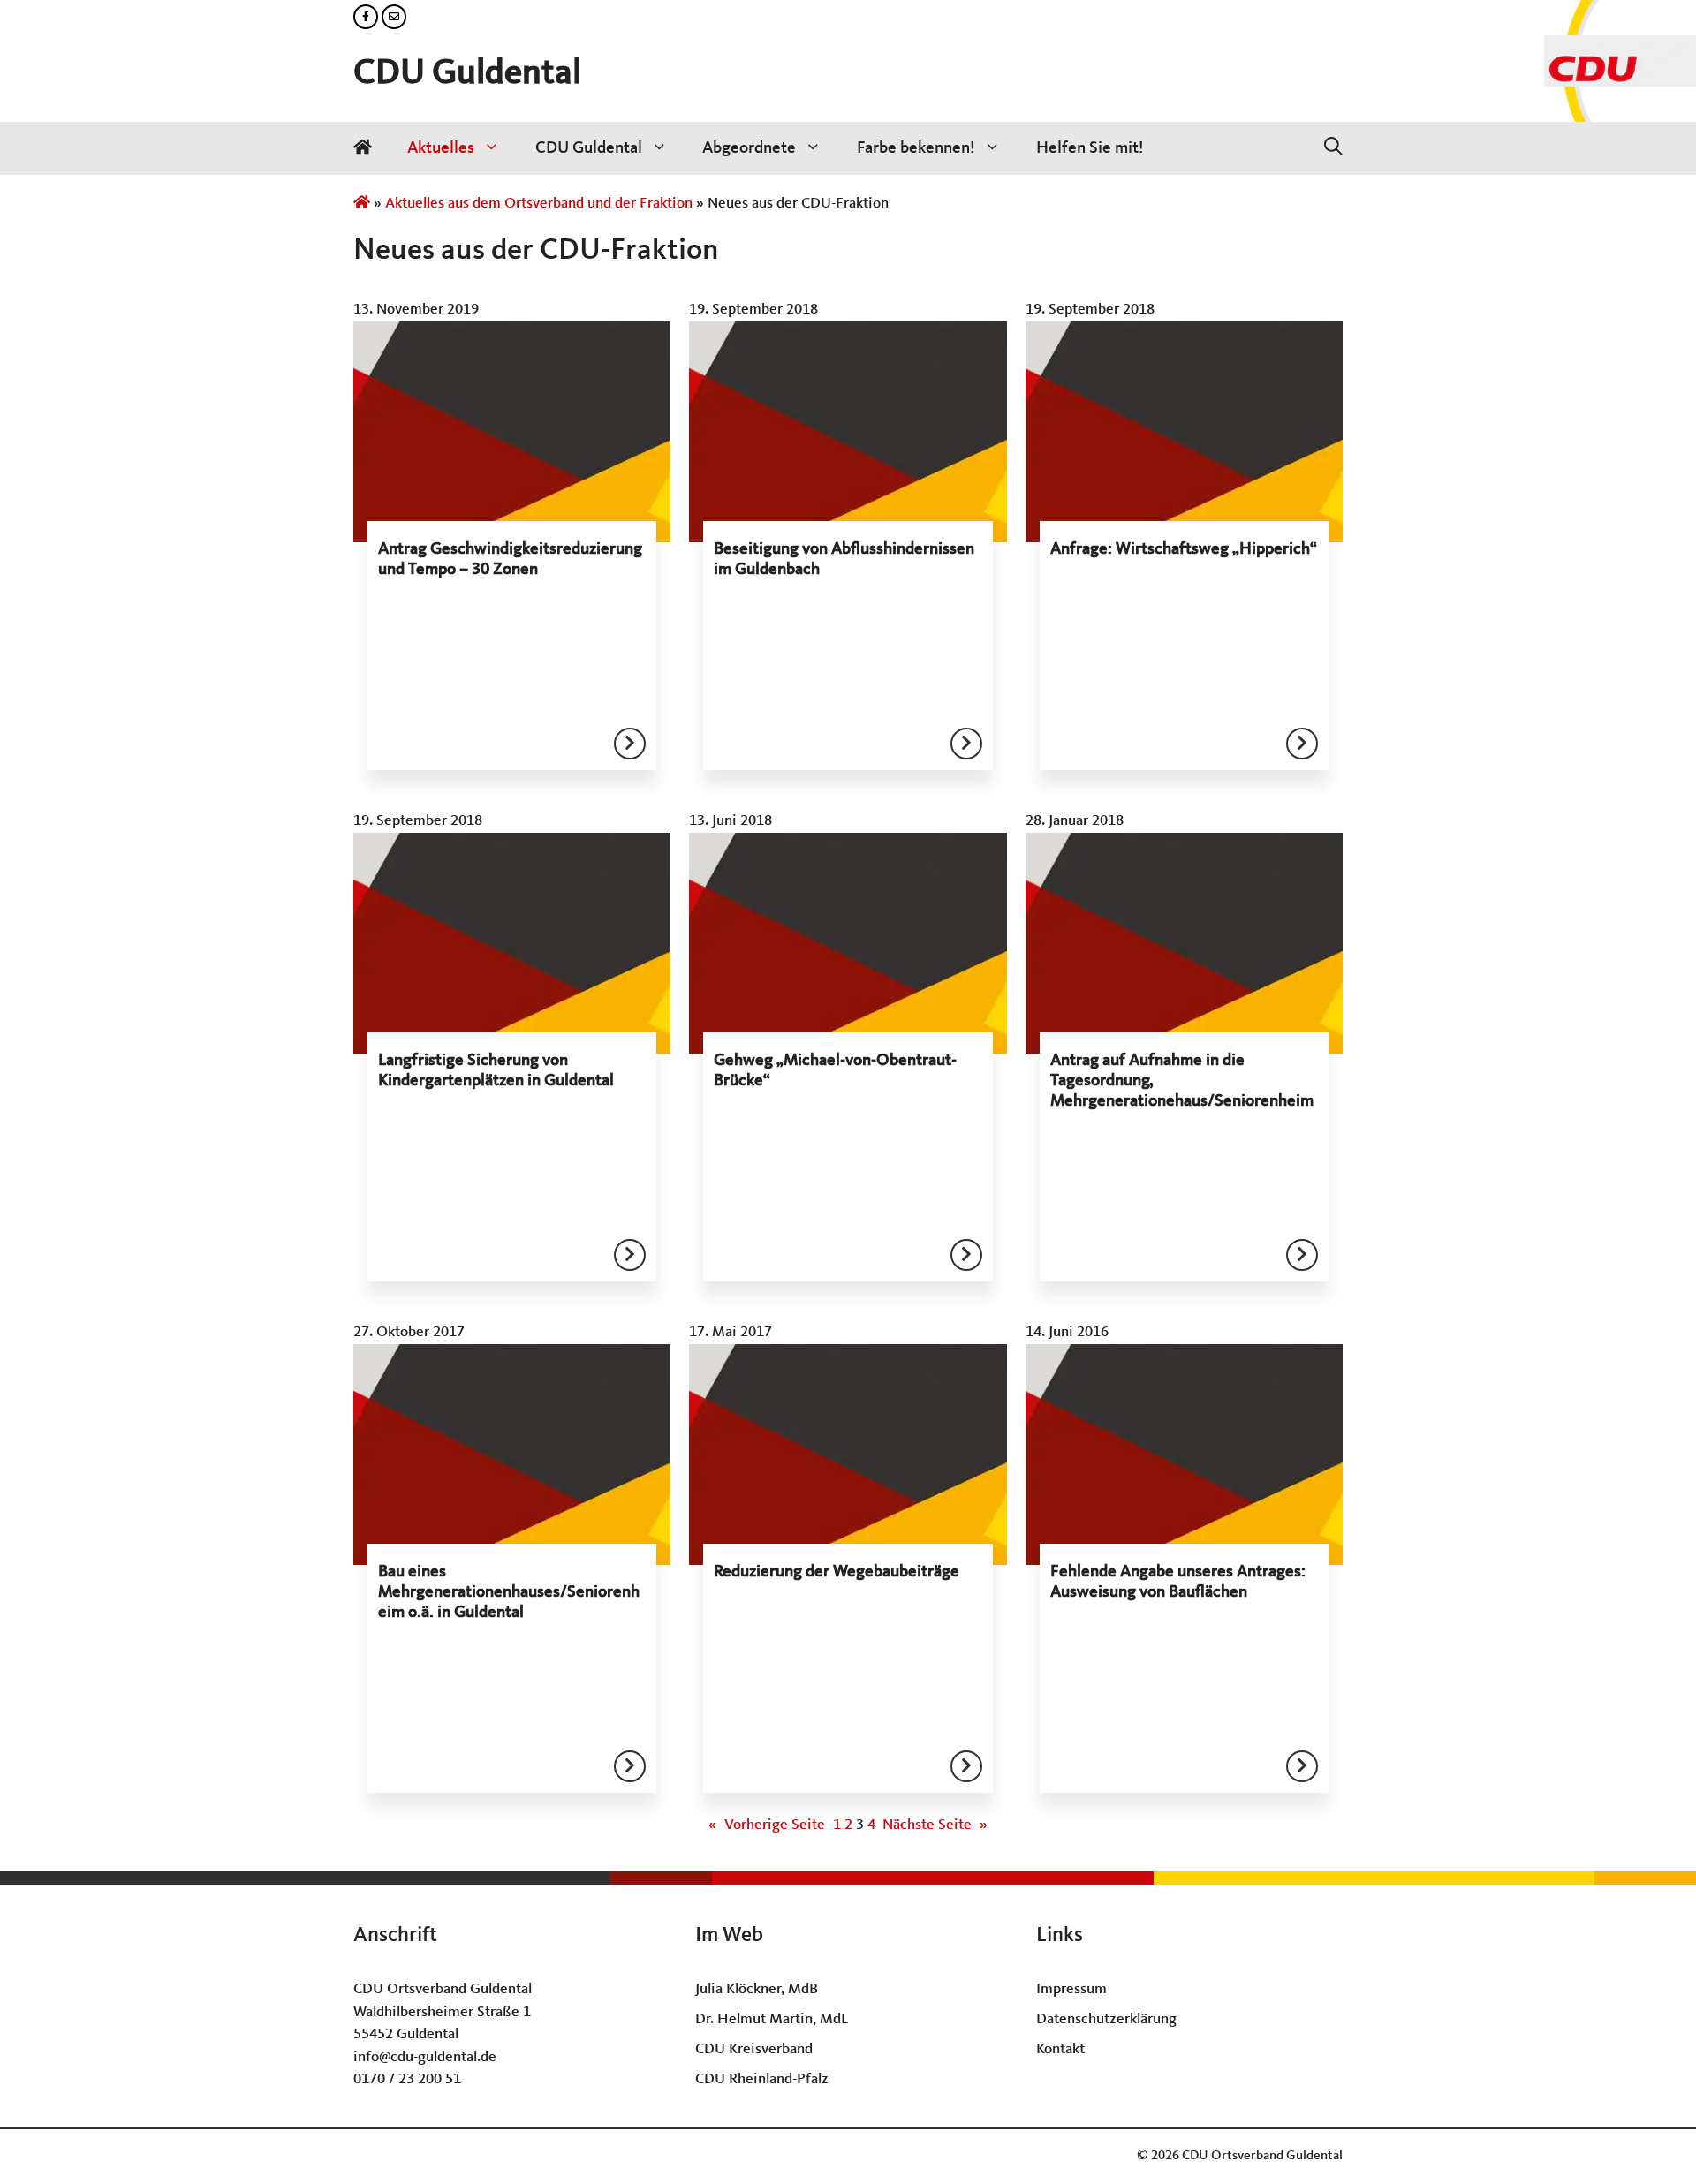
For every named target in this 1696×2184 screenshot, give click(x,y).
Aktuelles (441, 148)
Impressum (1071, 1989)
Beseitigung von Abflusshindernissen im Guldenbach (844, 559)
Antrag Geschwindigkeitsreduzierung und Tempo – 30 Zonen (510, 559)
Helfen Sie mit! (1090, 148)
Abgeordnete (749, 148)
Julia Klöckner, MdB (757, 1989)
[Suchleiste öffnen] (1333, 148)
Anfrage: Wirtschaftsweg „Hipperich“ (1184, 549)
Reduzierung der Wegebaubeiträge (837, 1572)
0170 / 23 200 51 (407, 2079)
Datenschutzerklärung (1106, 2019)
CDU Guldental (467, 74)
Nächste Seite (935, 1825)
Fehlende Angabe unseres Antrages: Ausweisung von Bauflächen (1178, 1582)
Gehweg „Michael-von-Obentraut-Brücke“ (835, 1071)
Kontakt (1060, 2049)
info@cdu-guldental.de (425, 2057)
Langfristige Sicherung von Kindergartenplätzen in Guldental (496, 1071)
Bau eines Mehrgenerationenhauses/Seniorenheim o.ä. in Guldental (509, 1592)
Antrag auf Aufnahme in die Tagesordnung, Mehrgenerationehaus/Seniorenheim (1182, 1081)
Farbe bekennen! (916, 148)
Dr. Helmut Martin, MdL (772, 2019)
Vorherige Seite (767, 1825)
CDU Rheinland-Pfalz (762, 2079)
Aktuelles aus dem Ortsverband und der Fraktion (539, 204)
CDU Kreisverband (754, 2049)
